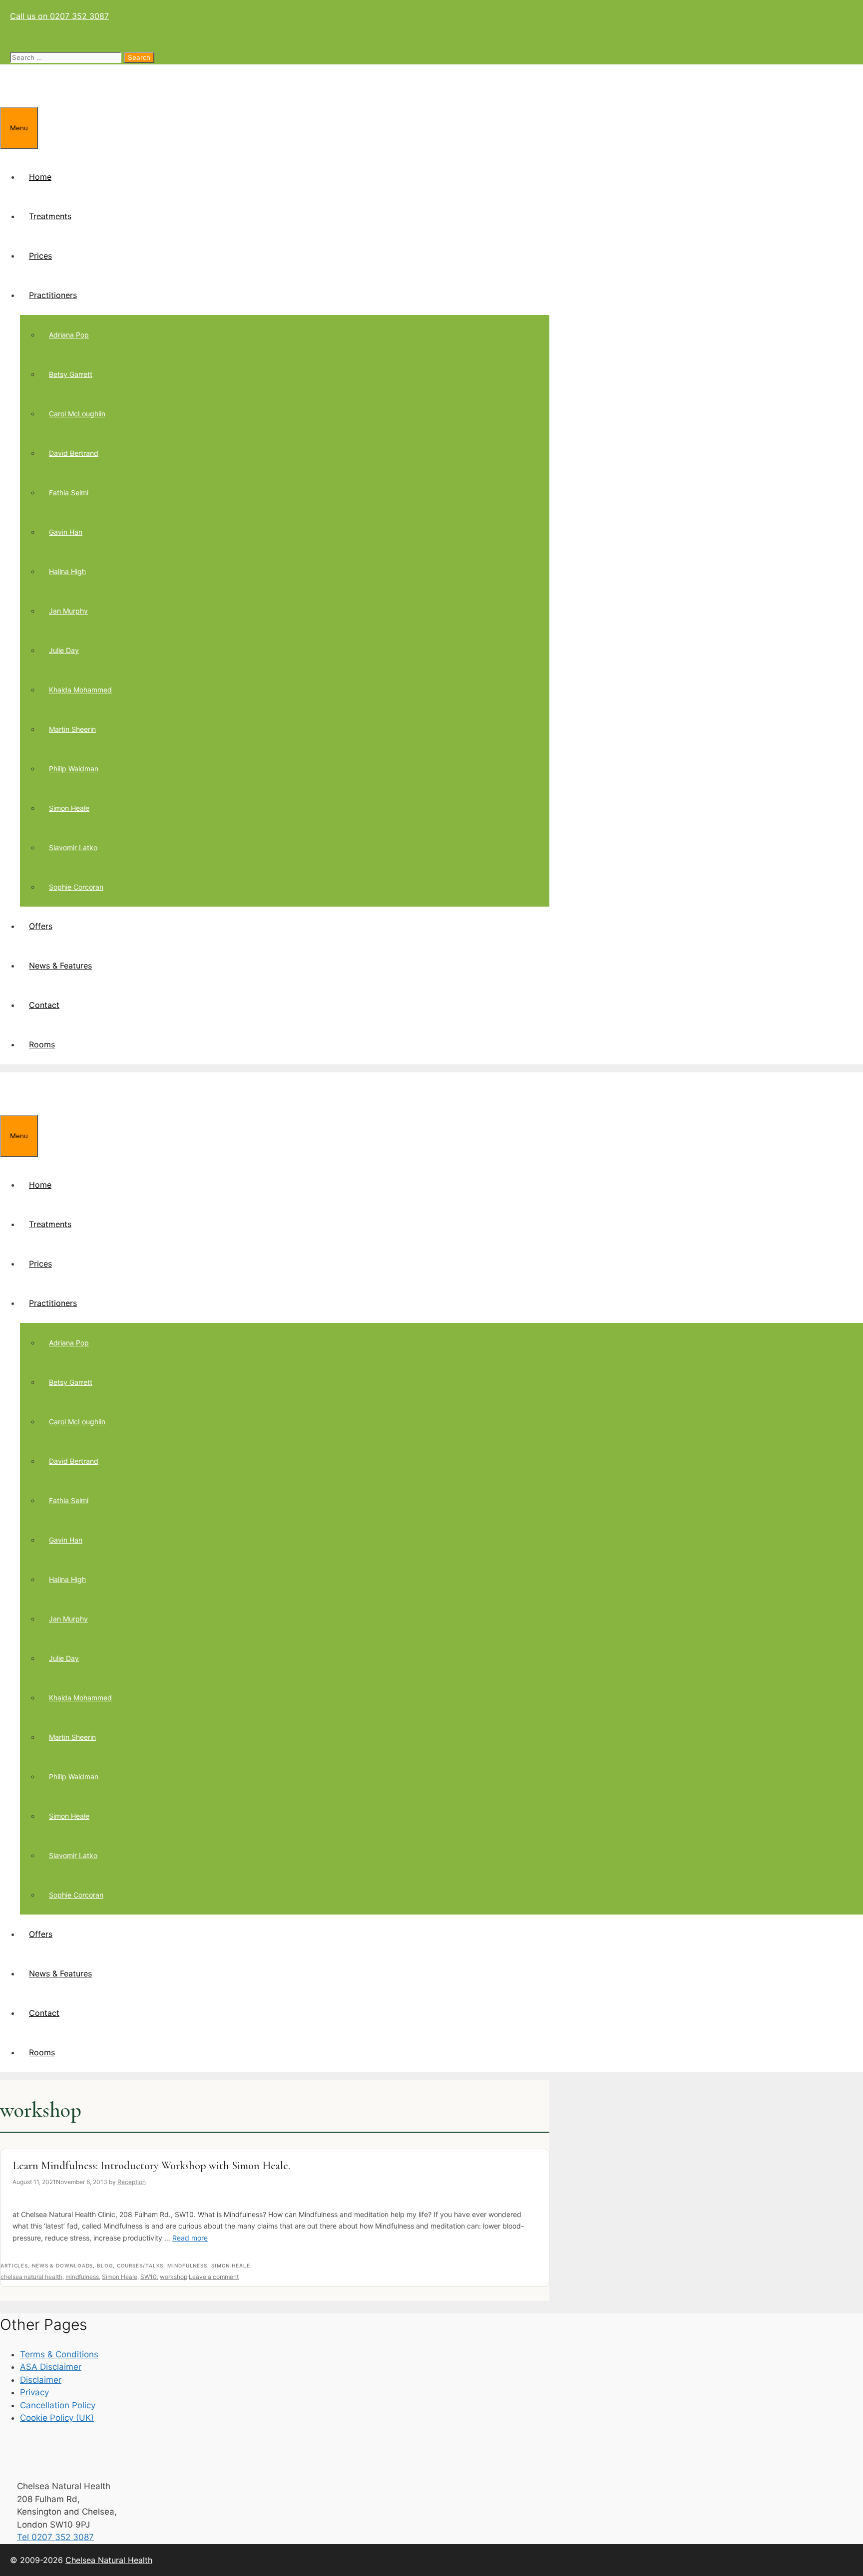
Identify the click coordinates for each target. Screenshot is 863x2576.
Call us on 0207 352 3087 (59, 16)
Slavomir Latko (73, 847)
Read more (190, 2238)
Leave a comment (214, 2277)
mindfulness (82, 2277)
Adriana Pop (69, 335)
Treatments (50, 216)
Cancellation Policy (58, 2405)
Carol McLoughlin (77, 414)
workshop (174, 2277)
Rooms (42, 1044)
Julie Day (64, 650)
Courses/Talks (140, 2265)
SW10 (149, 2277)
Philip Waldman (74, 769)
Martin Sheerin (72, 729)
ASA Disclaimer (51, 2367)
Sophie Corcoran (76, 887)
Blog (105, 2265)
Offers (41, 926)
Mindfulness (187, 2265)
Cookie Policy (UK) (57, 2418)
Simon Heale (69, 808)
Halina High (67, 571)
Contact (44, 1005)
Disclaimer (41, 2380)
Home (40, 177)
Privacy (34, 2392)
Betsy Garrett (71, 374)
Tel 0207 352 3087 (55, 2537)
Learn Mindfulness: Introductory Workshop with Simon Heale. (151, 2166)
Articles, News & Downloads (47, 2265)
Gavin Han (66, 532)
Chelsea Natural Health (109, 2560)
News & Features (60, 966)
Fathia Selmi (69, 492)
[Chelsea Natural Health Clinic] (72, 101)
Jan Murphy (68, 611)
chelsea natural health (31, 2277)
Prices (40, 256)
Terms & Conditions (59, 2354)
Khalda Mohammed (80, 690)
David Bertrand (74, 453)
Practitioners (53, 295)
